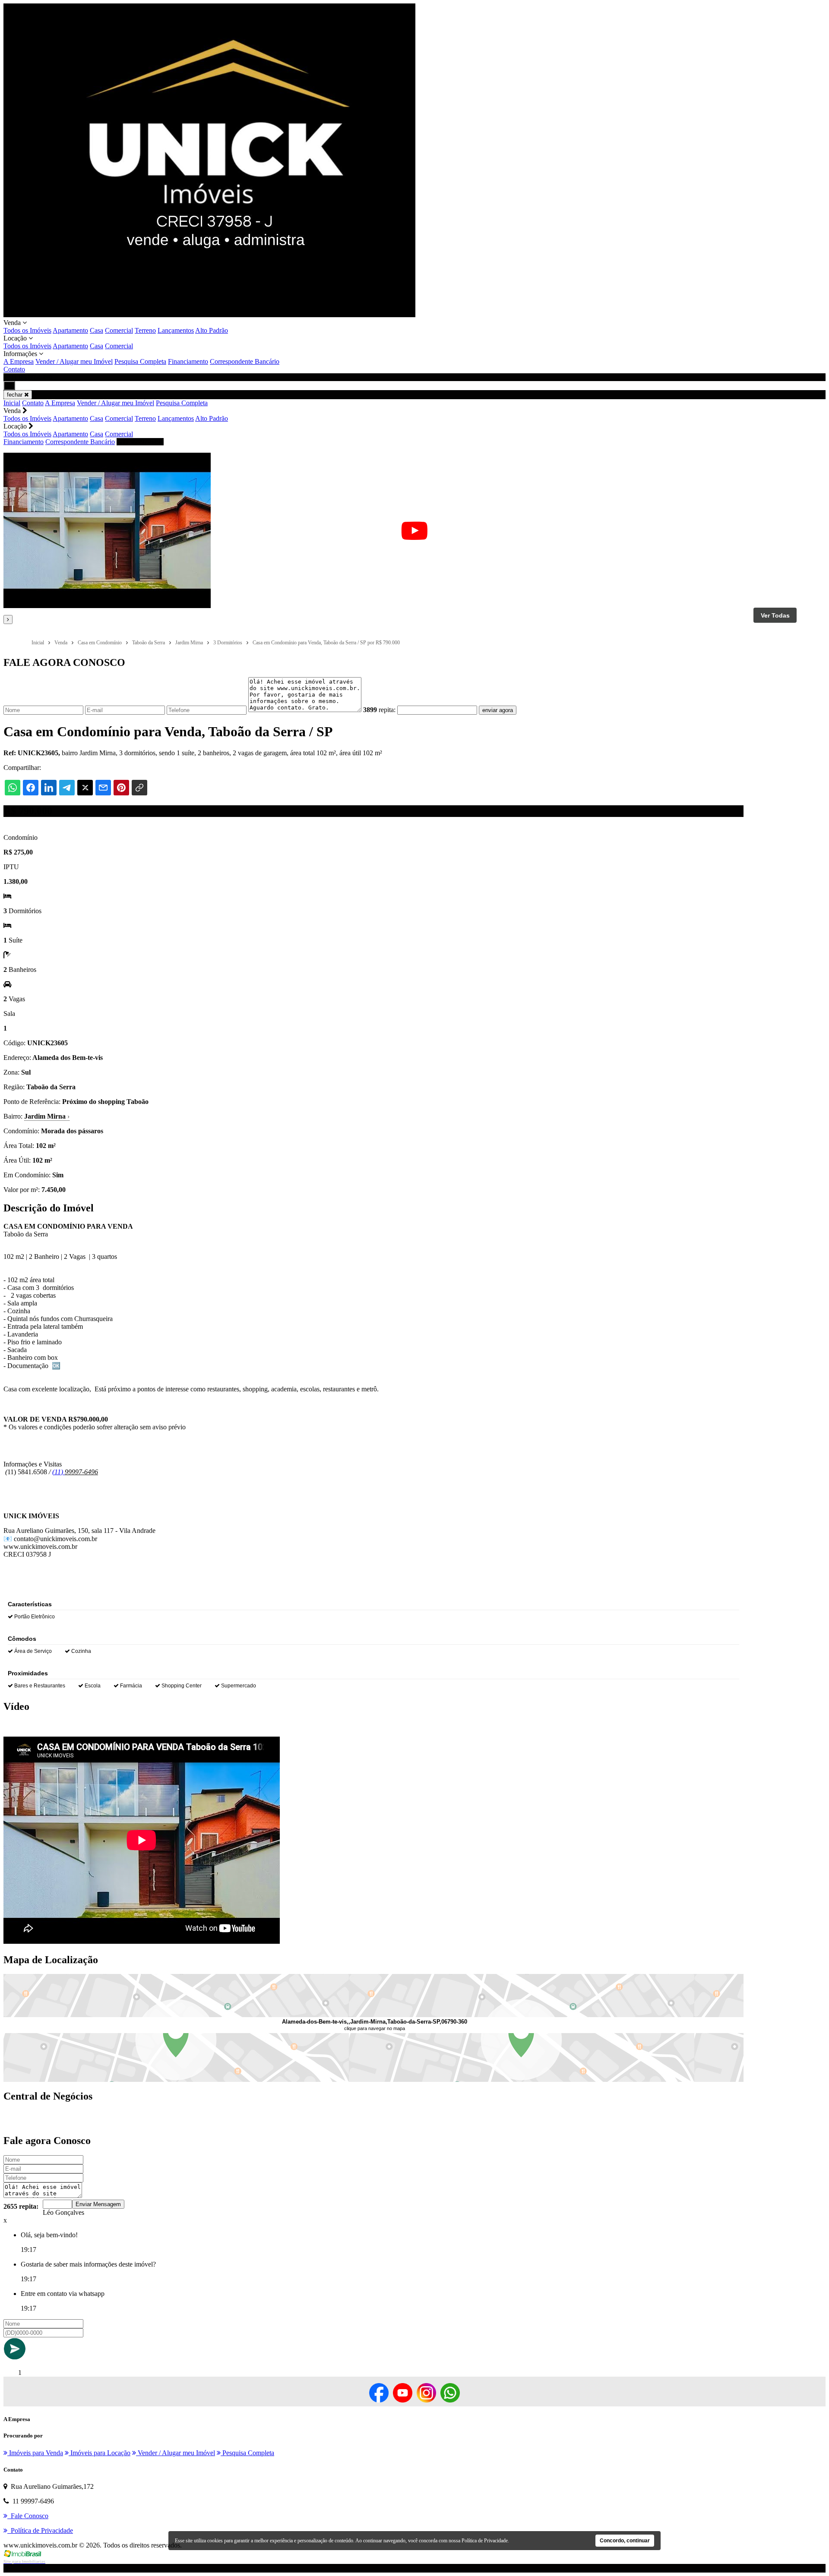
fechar (16, 395)
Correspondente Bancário (245, 361)
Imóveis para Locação (100, 2453)
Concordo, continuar (625, 2541)
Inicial (12, 403)
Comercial (119, 330)
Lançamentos (176, 330)
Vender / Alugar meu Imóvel (74, 361)
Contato (14, 369)
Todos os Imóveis (27, 330)
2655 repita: (21, 2206)
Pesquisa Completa (140, 361)
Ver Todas (775, 615)
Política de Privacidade (485, 2541)
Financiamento (188, 361)
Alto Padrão (212, 330)
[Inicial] (209, 315)
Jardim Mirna (47, 1116)
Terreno (145, 330)
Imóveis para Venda (35, 2453)
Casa (97, 330)
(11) (59, 1472)
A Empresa (19, 361)
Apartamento (70, 330)
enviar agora (498, 710)
